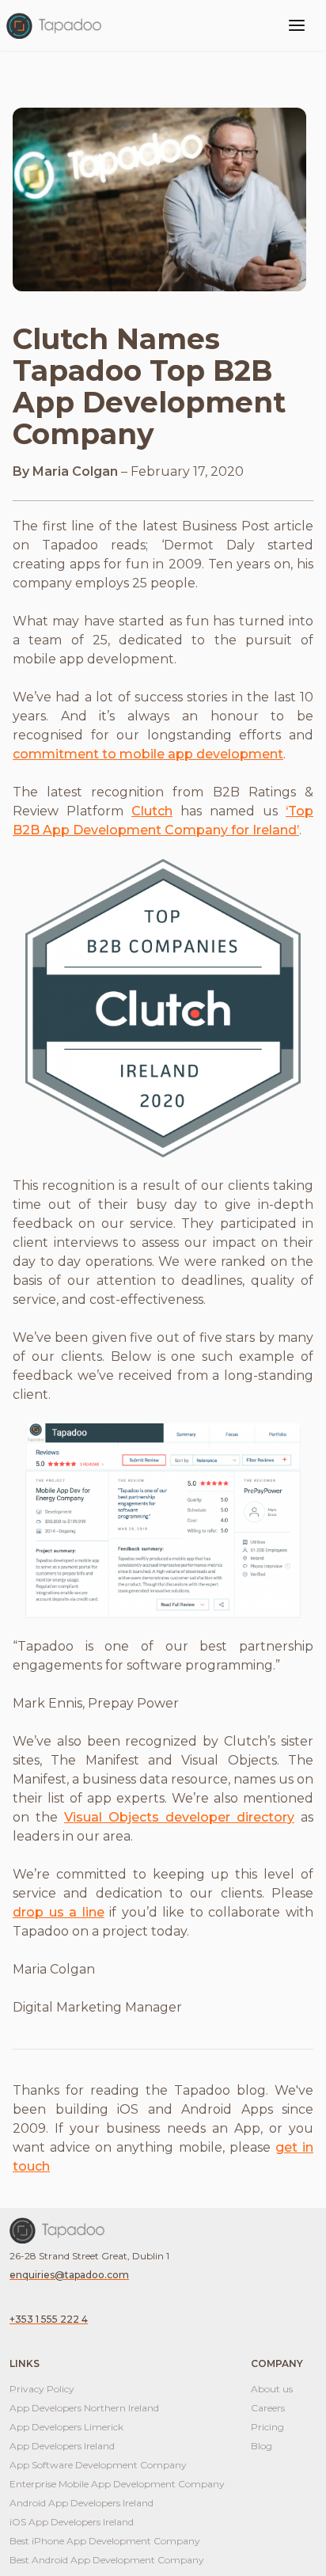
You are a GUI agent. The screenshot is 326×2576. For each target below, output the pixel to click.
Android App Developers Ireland (81, 2503)
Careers (268, 2408)
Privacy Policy (42, 2389)
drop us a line (59, 1912)
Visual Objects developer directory (179, 1817)
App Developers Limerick (66, 2427)
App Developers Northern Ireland (84, 2408)
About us (272, 2389)
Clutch (152, 811)
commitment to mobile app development (148, 754)
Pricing (267, 2427)
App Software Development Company (98, 2465)
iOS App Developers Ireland (72, 2522)
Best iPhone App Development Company (105, 2541)
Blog (262, 2446)
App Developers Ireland (62, 2446)
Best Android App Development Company (107, 2560)
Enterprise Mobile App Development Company (117, 2484)
